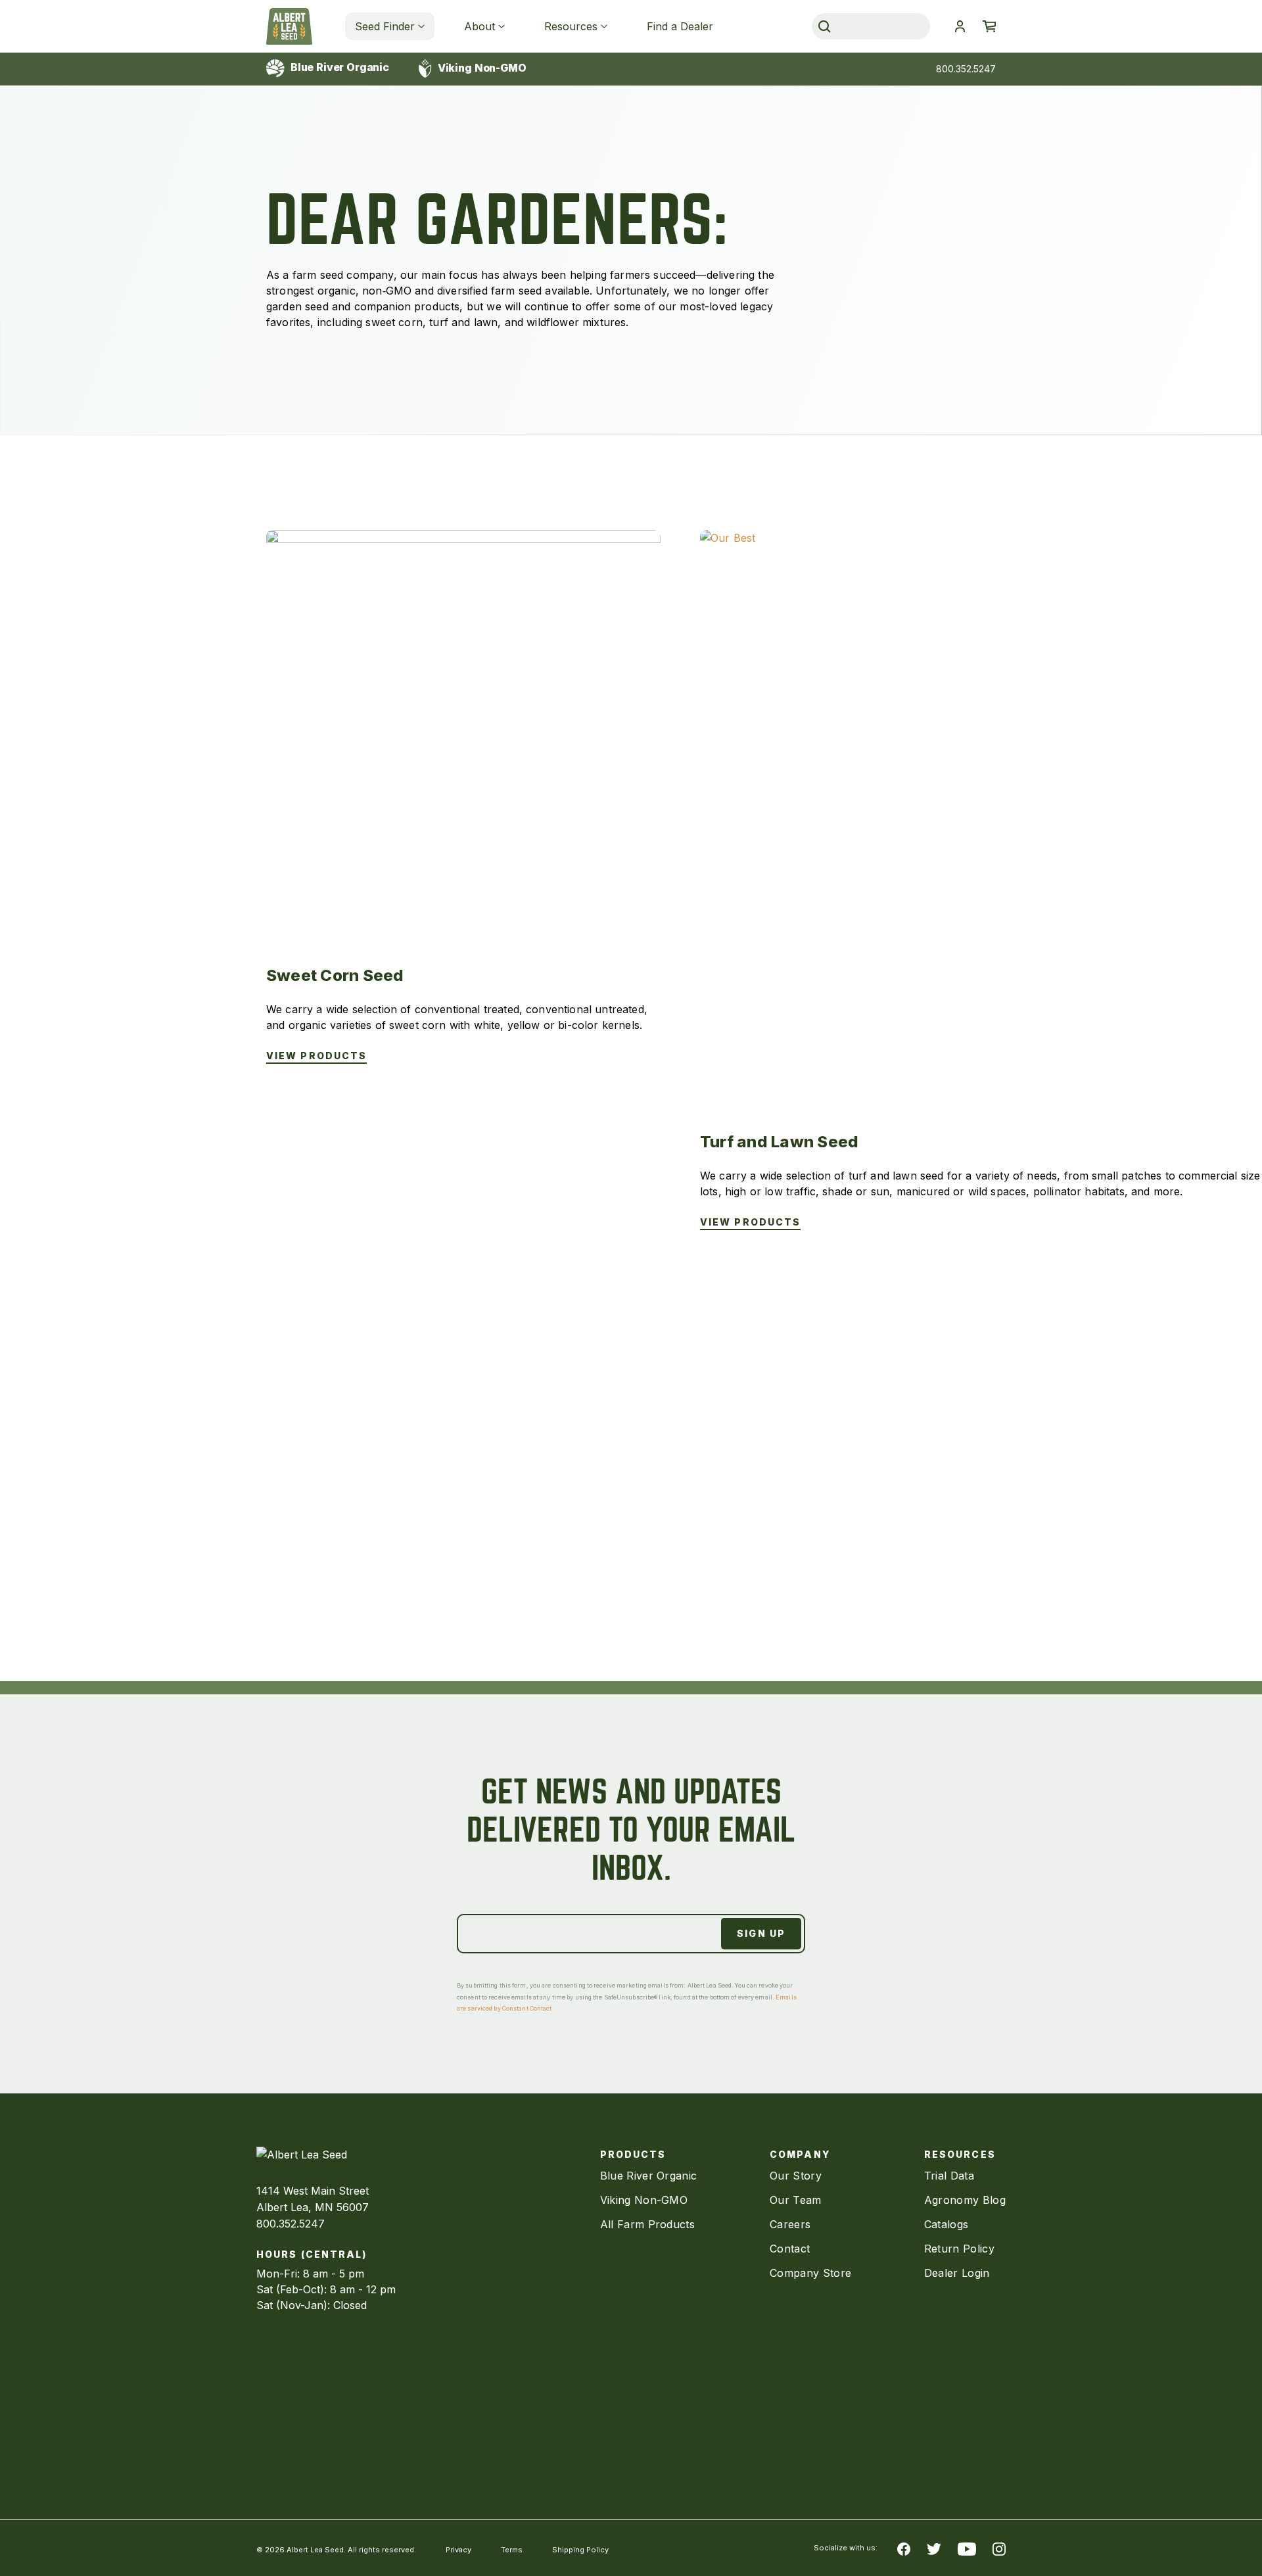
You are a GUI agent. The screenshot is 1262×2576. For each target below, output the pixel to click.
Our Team (796, 2200)
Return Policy (959, 2249)
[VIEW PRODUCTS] (463, 727)
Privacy (458, 2550)
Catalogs (947, 2224)
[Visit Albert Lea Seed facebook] (904, 2548)
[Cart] (989, 26)
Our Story (796, 2176)
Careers (790, 2224)
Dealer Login (957, 2273)
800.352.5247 (966, 69)
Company (800, 2154)
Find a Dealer (680, 26)
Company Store (810, 2273)
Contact (790, 2249)
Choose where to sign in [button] (960, 26)
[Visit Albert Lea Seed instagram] (999, 2548)
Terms (512, 2550)
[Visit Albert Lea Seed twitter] (934, 2548)
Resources (571, 26)
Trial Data (949, 2176)
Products (633, 2154)
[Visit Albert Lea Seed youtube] (967, 2548)
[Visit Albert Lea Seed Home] (289, 26)
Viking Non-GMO (481, 68)
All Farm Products (647, 2224)
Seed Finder (385, 26)
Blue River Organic (339, 67)
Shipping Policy (580, 2550)
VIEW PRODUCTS (316, 1056)
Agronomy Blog (965, 2200)
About (479, 26)
